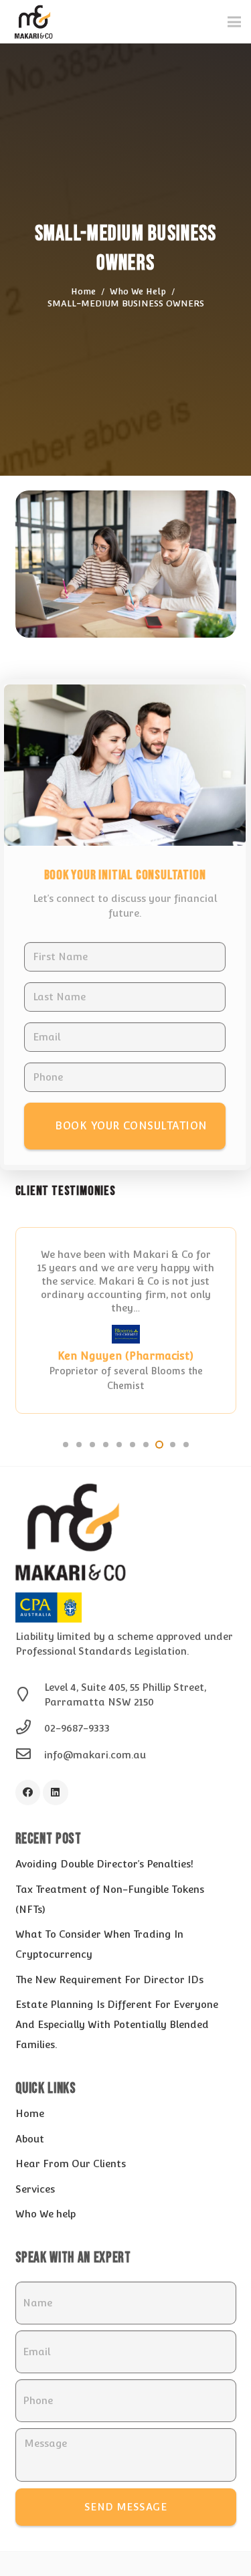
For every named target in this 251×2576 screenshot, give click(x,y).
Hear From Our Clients (71, 2164)
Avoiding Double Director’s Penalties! (104, 1864)
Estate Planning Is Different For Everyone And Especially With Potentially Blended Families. (117, 2024)
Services (35, 2189)
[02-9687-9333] (30, 1728)
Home (30, 2113)
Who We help (46, 2214)
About (30, 2139)
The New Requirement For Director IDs (109, 1980)
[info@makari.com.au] (30, 1755)
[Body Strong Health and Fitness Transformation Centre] (126, 1339)
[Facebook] (28, 1792)
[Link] (33, 22)
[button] (66, 1445)
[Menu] (234, 22)
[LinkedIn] (56, 1792)
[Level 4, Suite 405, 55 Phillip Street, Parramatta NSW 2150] (30, 1695)
